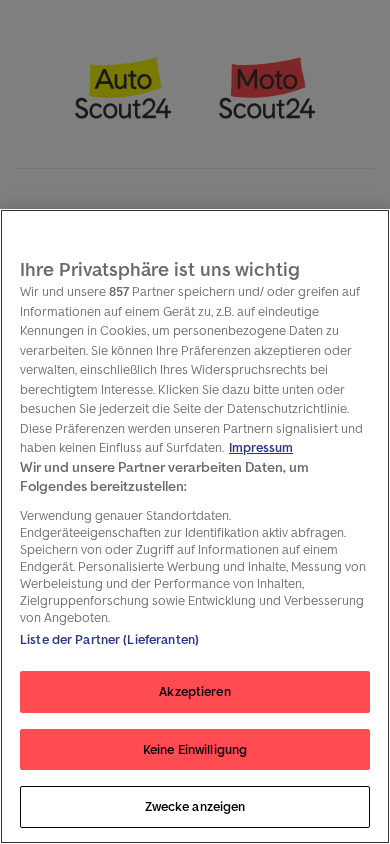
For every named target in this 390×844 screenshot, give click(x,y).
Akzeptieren (194, 691)
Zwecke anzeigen (195, 806)
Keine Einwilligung (195, 749)
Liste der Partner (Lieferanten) (109, 639)
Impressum (261, 447)
